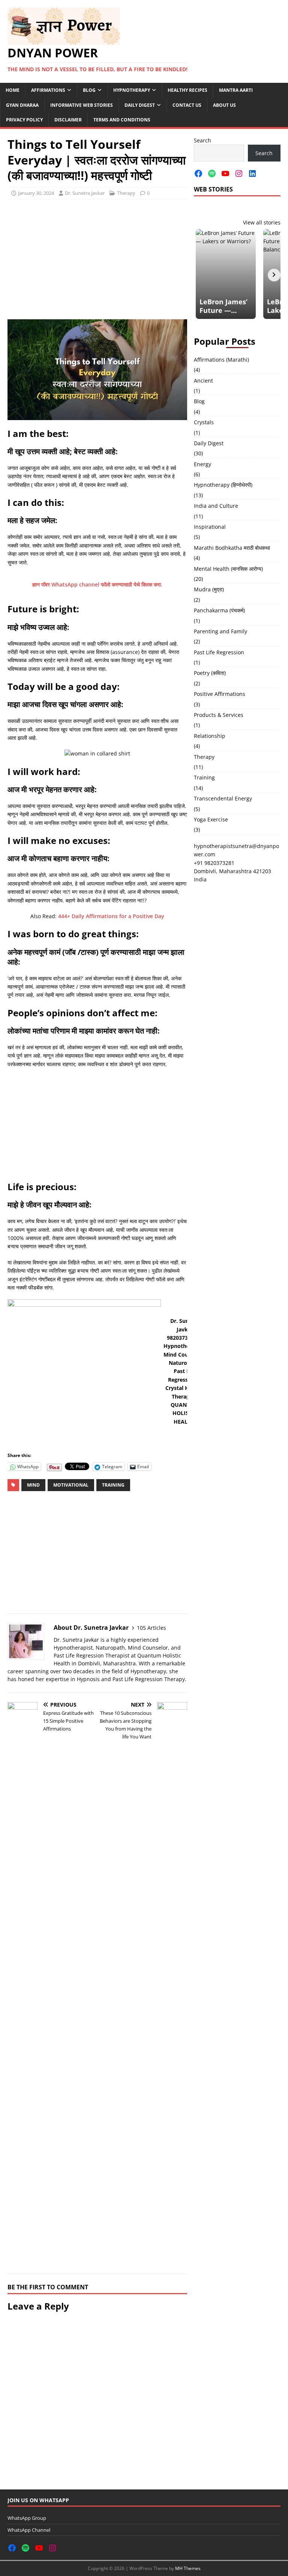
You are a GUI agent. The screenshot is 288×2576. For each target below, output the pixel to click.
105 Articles (151, 1628)
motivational (71, 1485)
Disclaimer (68, 120)
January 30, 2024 (36, 193)
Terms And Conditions (122, 120)
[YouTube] (225, 174)
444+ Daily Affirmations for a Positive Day (111, 916)
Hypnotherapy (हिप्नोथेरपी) (223, 485)
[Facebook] (198, 174)
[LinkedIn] (252, 174)
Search (202, 140)
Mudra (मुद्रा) (209, 589)
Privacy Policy (24, 120)
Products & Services (219, 715)
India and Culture (216, 506)
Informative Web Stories (82, 105)
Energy (202, 464)
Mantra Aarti (236, 90)
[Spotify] (212, 174)
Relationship (210, 736)
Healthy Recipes (187, 90)
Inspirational (210, 527)
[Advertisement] (97, 259)
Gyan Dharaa (22, 105)
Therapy (126, 193)
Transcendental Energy (223, 798)
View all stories (262, 222)
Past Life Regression (219, 652)
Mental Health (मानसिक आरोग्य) (228, 569)
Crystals (204, 422)
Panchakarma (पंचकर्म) (219, 610)
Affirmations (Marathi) (221, 360)
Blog (89, 90)
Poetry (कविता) (210, 673)
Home (13, 90)
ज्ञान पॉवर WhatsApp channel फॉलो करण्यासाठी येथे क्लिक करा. (97, 584)
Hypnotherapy (132, 90)
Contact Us (187, 105)
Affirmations (48, 90)
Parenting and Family (220, 631)
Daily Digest (140, 105)
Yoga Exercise (211, 819)
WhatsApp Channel (29, 2530)
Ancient (203, 381)
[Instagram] (239, 174)
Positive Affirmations (220, 694)
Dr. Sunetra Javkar (85, 193)
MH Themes (188, 2568)
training (113, 1485)
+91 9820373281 (214, 863)
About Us (224, 105)
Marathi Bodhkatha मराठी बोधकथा (232, 548)
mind (33, 1485)
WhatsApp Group (27, 2518)
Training (204, 777)
